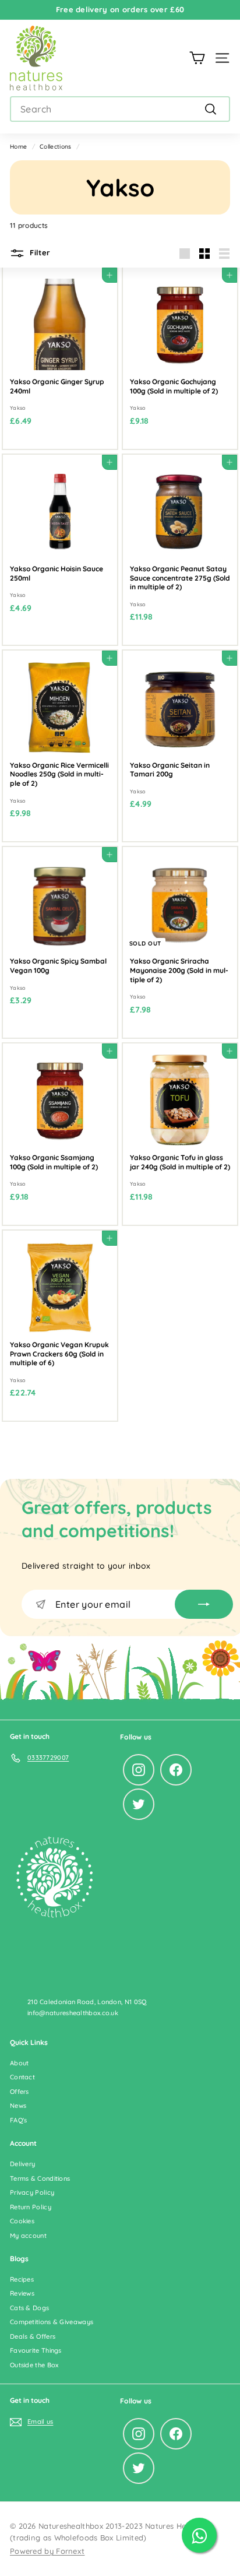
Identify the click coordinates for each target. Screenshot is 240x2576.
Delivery (22, 2164)
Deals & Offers (33, 2336)
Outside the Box (34, 2365)
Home (18, 147)
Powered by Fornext (47, 2551)
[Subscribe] (204, 1604)
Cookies (22, 2221)
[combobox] (120, 109)
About (20, 2063)
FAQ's (19, 2120)
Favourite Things (36, 2350)
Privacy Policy (32, 2192)
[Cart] (197, 58)
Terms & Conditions (40, 2178)
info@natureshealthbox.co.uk (73, 2013)
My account (28, 2236)
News (18, 2106)
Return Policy (31, 2207)
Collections (55, 147)
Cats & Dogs (29, 2308)
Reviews (22, 2293)
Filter (39, 252)
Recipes (22, 2279)
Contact (22, 2077)
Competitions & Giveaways (52, 2322)
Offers (20, 2092)
